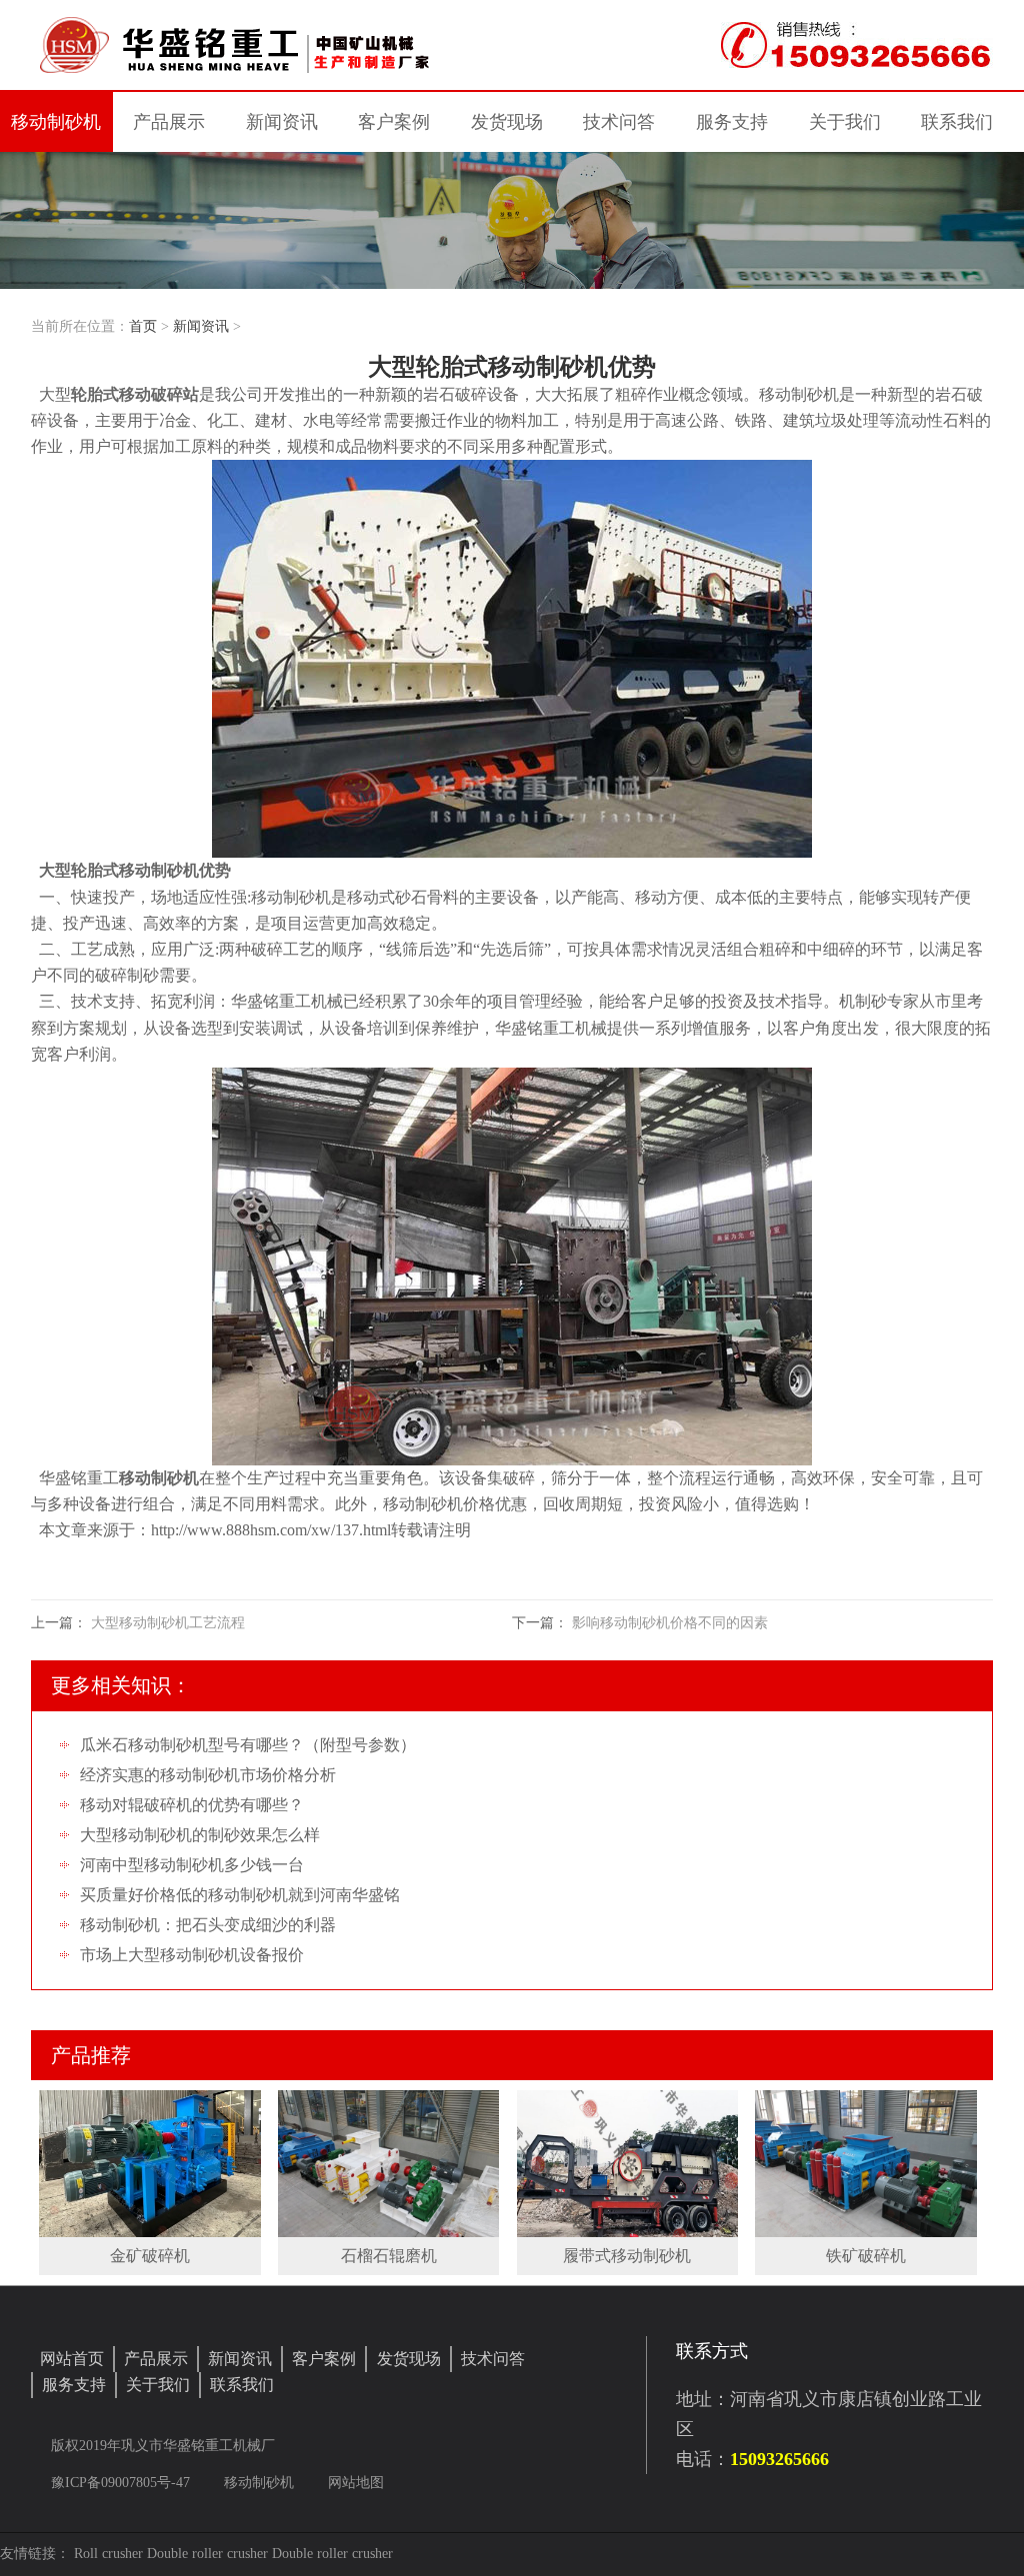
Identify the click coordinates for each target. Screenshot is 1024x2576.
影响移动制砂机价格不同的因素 (670, 1623)
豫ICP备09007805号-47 (122, 2483)
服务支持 (74, 2385)
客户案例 (324, 2359)
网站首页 (72, 2359)
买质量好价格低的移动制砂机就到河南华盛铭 (240, 1895)
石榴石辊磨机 (389, 2256)
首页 (143, 326)
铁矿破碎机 (866, 2256)
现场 (507, 122)
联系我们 (242, 2385)
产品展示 (156, 2359)
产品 (169, 122)
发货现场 (409, 2359)
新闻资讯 (201, 326)
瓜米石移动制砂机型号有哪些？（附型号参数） (248, 1745)
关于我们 (158, 2385)
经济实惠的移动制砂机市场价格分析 (208, 1775)
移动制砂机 (56, 122)
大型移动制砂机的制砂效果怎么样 (200, 1835)
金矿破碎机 (150, 2256)
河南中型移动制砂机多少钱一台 (192, 1865)
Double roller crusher (207, 2554)
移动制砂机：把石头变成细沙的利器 (208, 1925)
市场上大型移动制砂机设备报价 (192, 1955)
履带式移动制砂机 (627, 2256)
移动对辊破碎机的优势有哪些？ (192, 1805)
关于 (845, 122)
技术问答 (619, 122)
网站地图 (356, 2483)
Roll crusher (108, 2554)
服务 (732, 122)
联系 (957, 122)
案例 (394, 122)
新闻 (282, 122)
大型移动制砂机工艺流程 (168, 1623)
